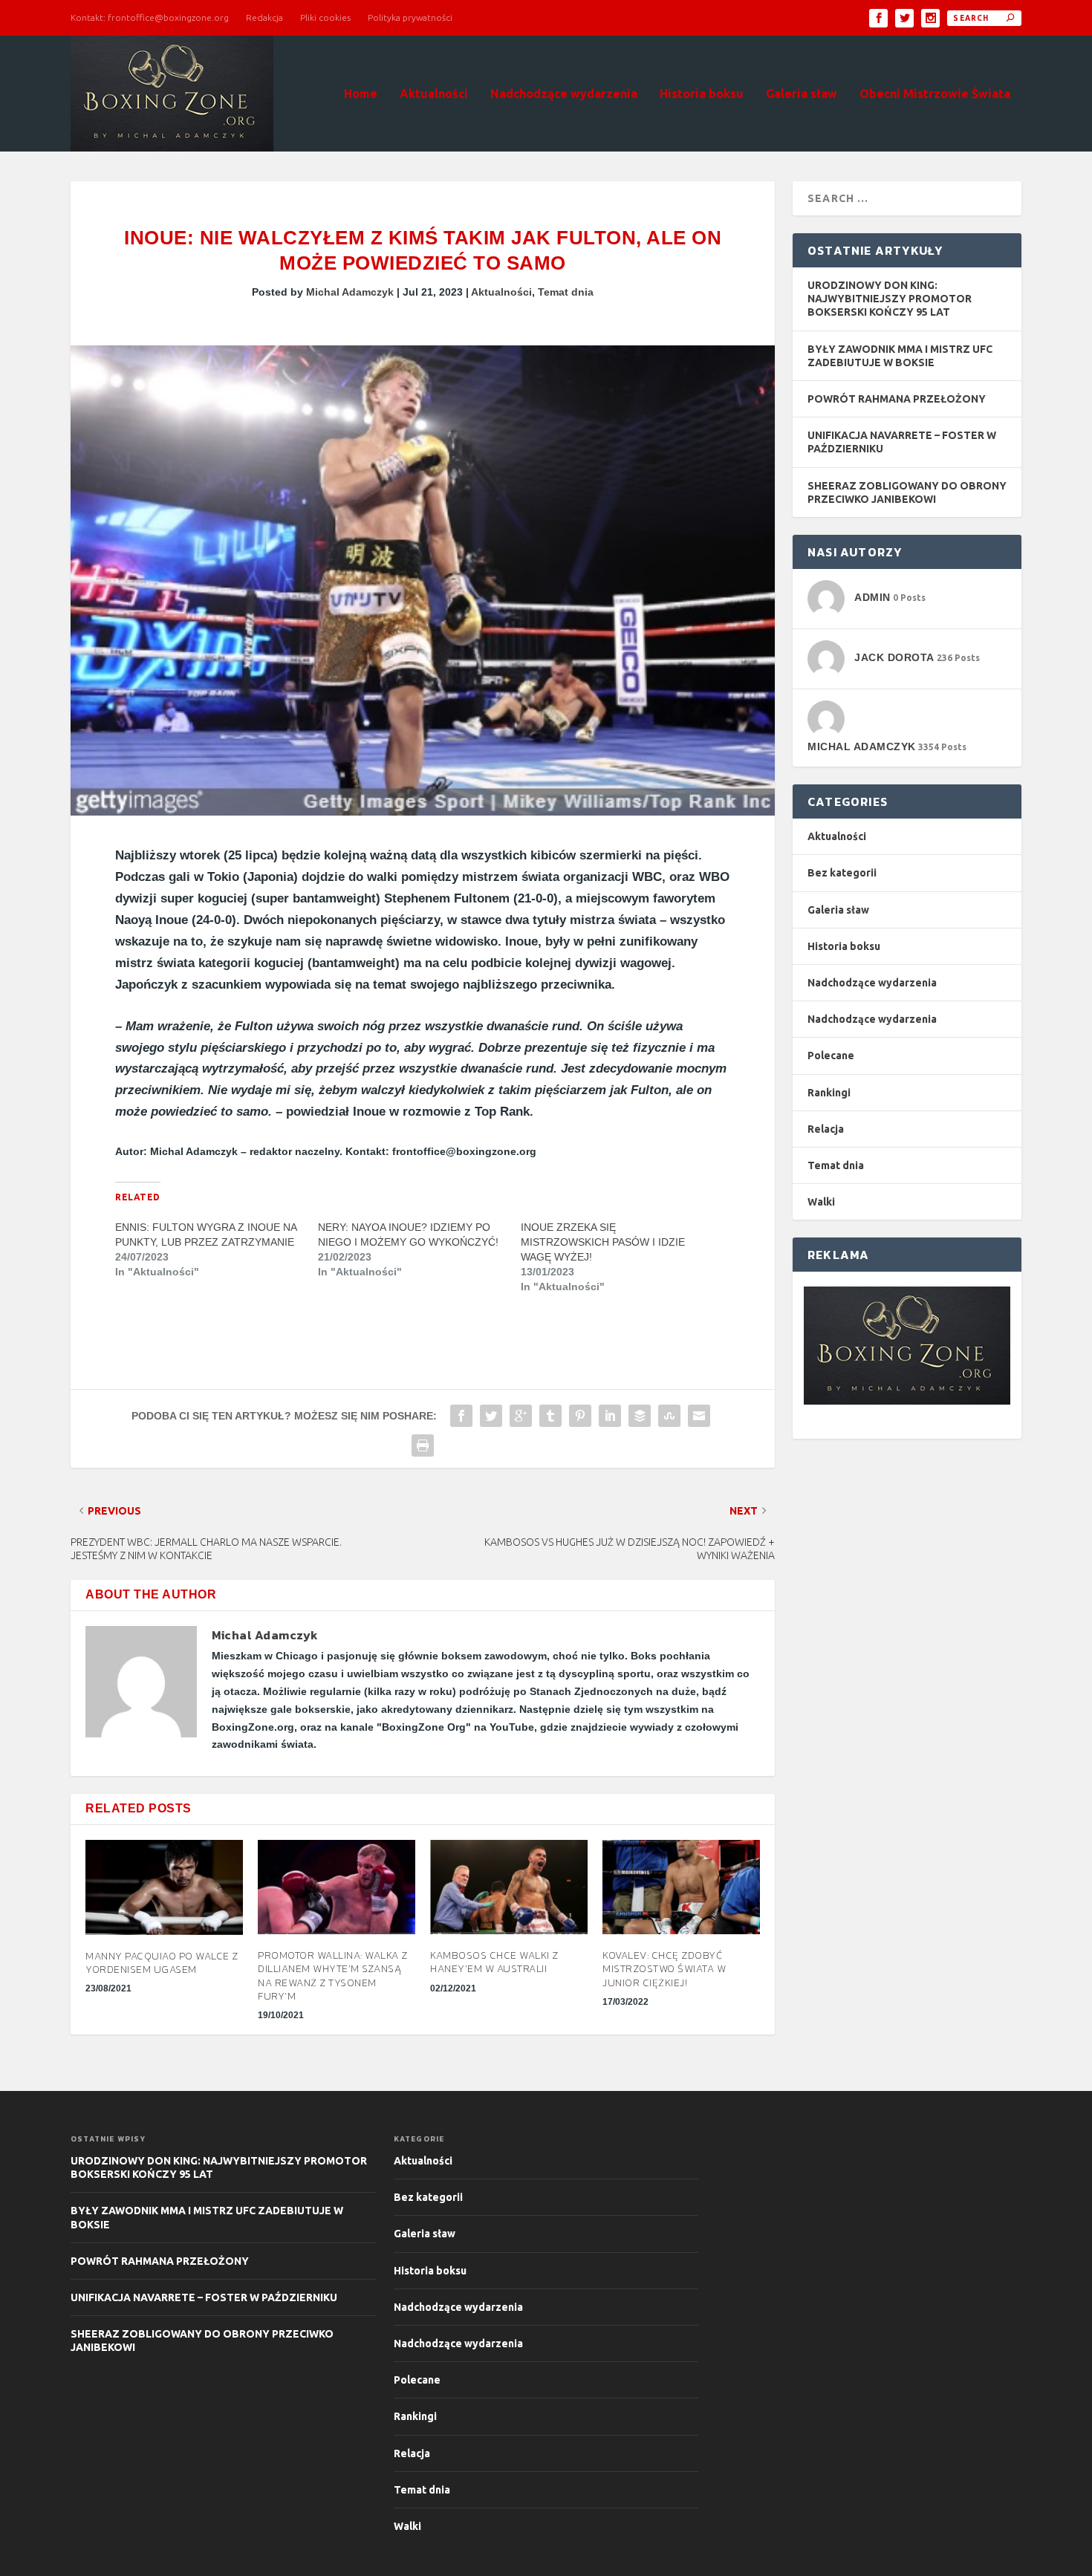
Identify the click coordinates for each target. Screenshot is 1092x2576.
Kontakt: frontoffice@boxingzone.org (150, 17)
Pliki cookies (325, 17)
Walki (821, 1202)
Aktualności (434, 94)
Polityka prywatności (410, 17)
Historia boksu (702, 94)
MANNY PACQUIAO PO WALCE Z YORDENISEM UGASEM (162, 1963)
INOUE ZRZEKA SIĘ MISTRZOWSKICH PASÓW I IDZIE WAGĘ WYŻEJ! (603, 1242)
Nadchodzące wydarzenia (564, 94)
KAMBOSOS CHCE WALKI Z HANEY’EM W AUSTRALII (494, 1962)
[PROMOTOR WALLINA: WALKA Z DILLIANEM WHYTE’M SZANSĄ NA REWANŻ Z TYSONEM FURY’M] (337, 1887)
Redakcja (264, 17)
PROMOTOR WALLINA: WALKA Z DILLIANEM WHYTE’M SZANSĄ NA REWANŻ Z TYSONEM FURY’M (333, 1976)
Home (361, 94)
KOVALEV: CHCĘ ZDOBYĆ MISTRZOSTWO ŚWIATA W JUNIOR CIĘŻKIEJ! (664, 1969)
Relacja (826, 1129)
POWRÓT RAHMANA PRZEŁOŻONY (897, 399)
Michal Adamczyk (350, 292)
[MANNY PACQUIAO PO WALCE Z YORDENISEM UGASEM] (164, 1887)
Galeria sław (802, 94)
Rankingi (829, 1093)
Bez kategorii (842, 873)
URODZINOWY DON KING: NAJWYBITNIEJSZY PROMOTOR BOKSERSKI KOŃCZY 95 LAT (890, 299)
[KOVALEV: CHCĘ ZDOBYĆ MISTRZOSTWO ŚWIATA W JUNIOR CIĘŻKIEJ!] (681, 1887)
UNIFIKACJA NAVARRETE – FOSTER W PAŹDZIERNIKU (204, 2297)
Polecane (831, 1056)
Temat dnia (566, 292)
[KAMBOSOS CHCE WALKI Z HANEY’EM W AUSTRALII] (509, 1887)
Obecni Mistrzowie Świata (935, 94)
